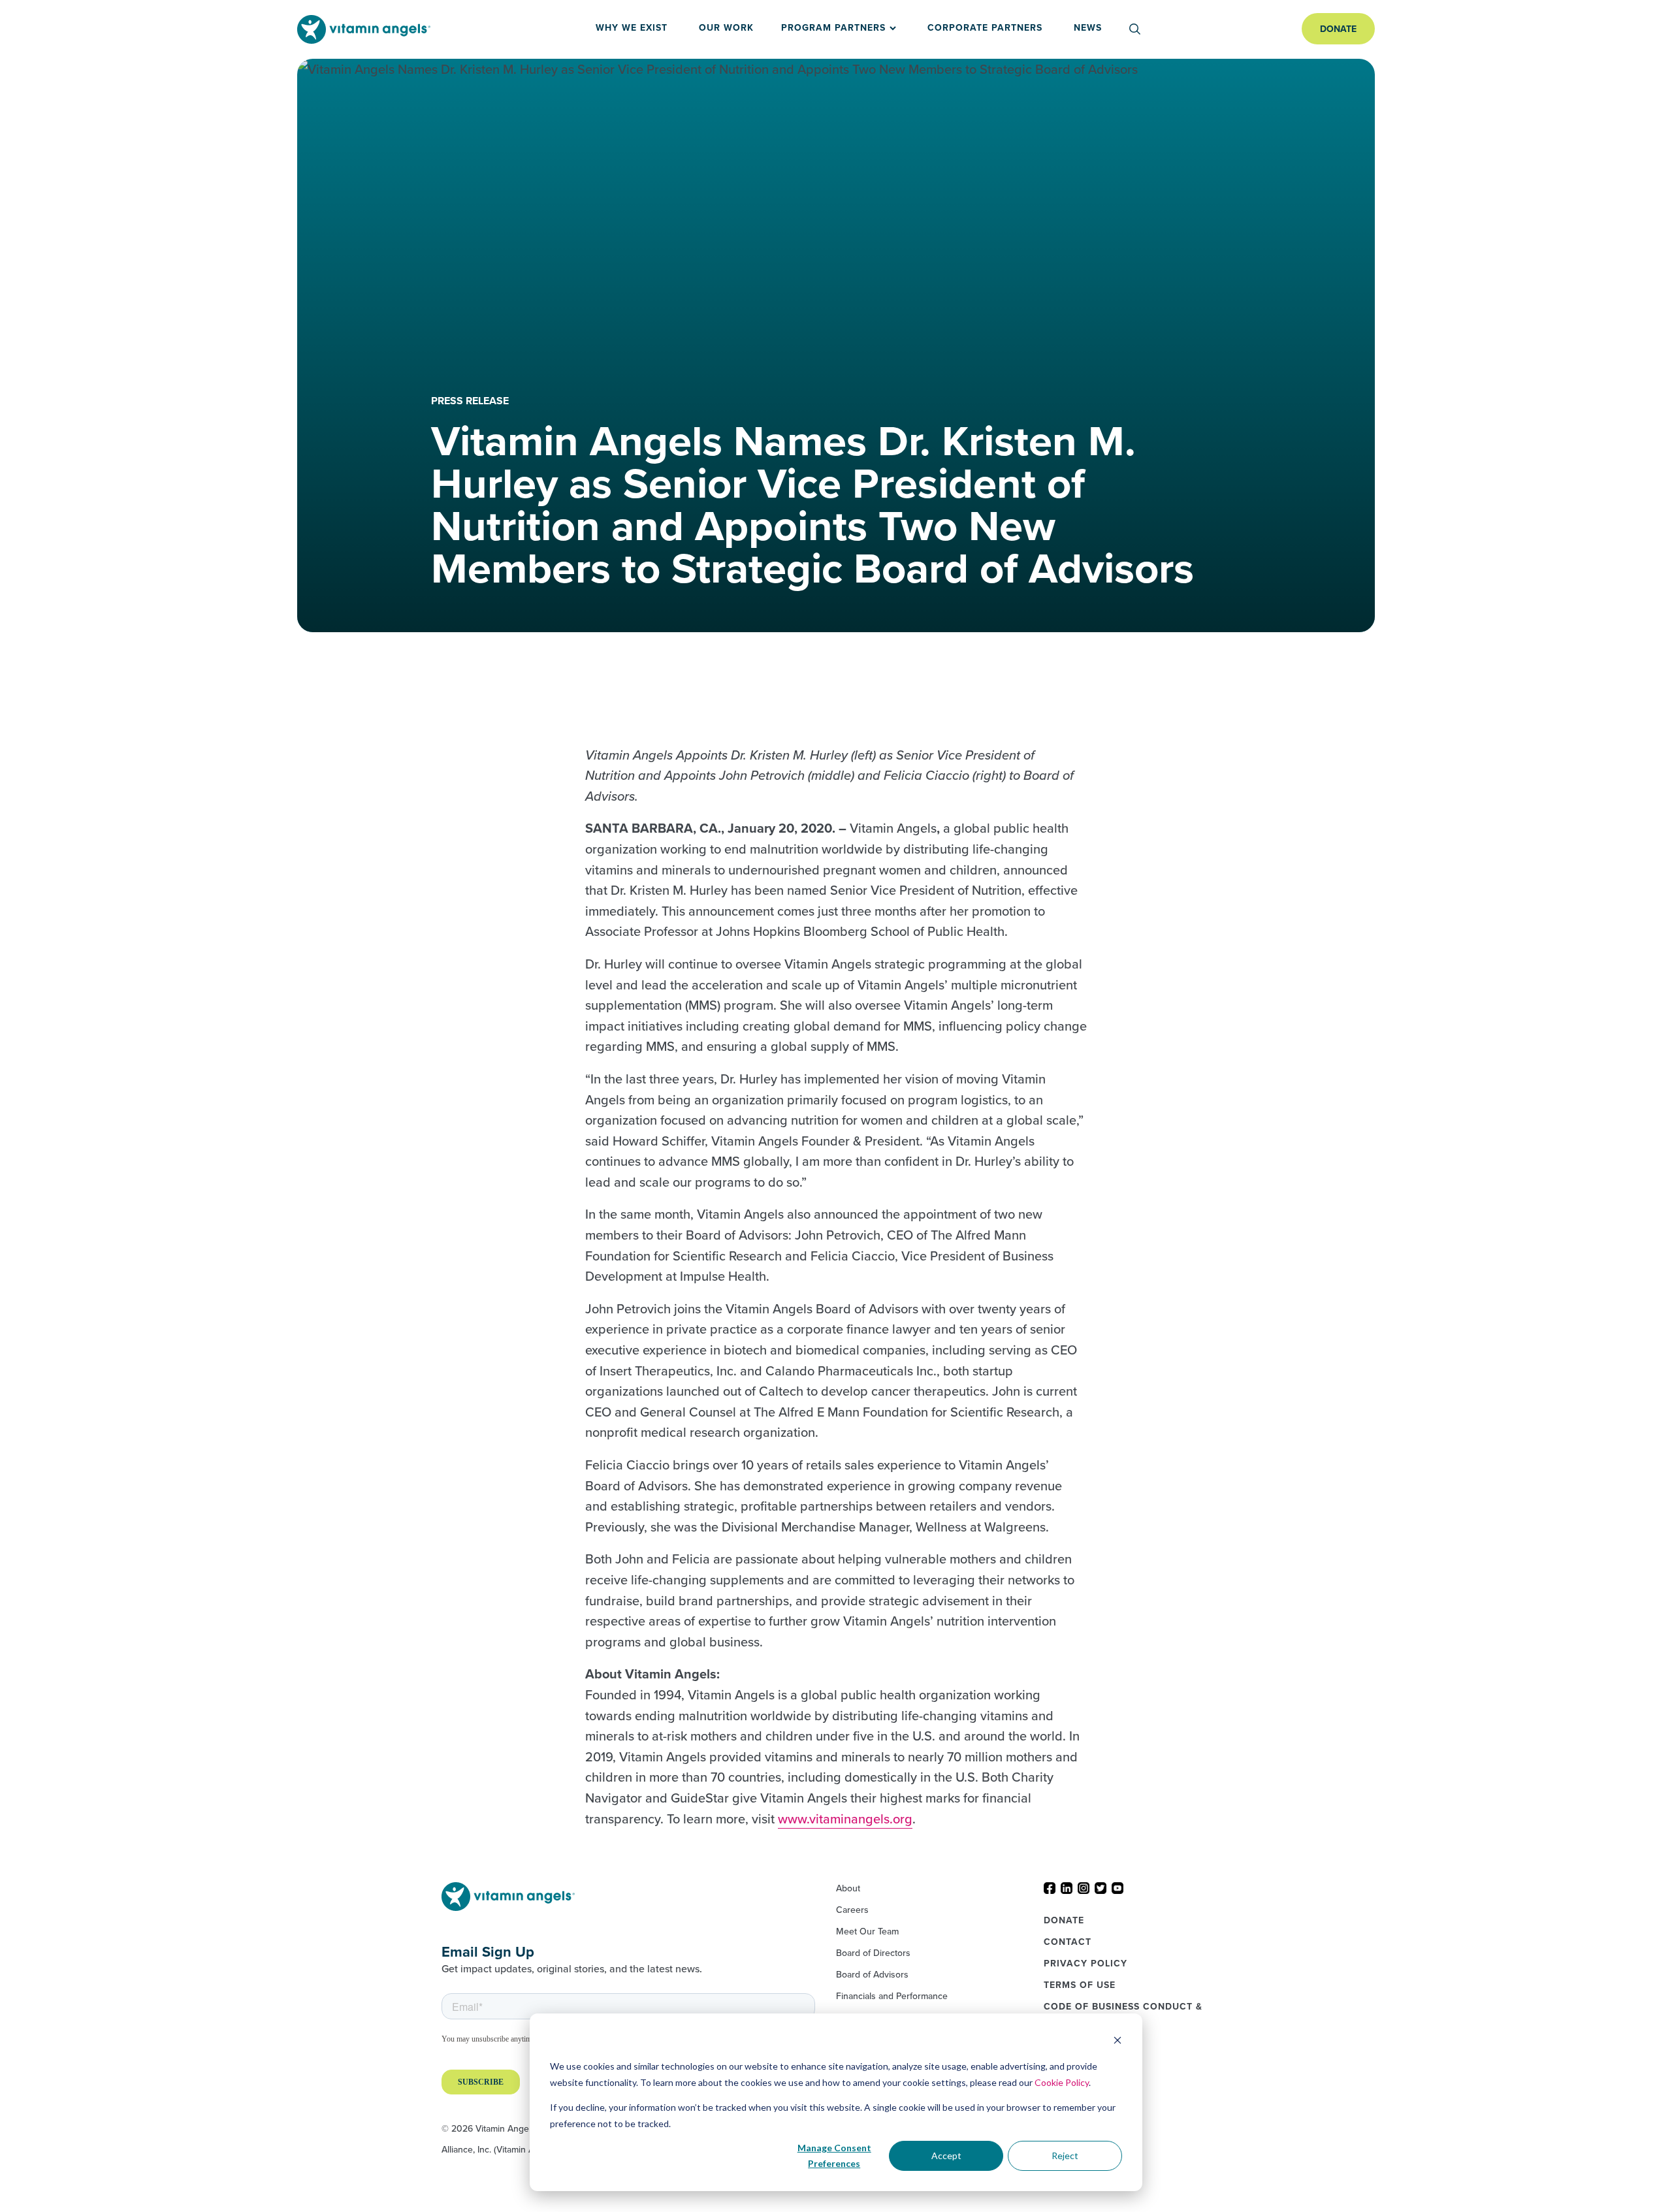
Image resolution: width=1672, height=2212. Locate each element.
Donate (1338, 29)
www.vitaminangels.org (845, 1819)
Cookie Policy (1062, 2082)
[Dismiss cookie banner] (1117, 2042)
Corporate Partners (985, 27)
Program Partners (833, 27)
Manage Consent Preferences (834, 2156)
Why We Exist (632, 27)
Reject (1065, 2156)
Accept (946, 2156)
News (1088, 27)
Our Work (726, 27)
